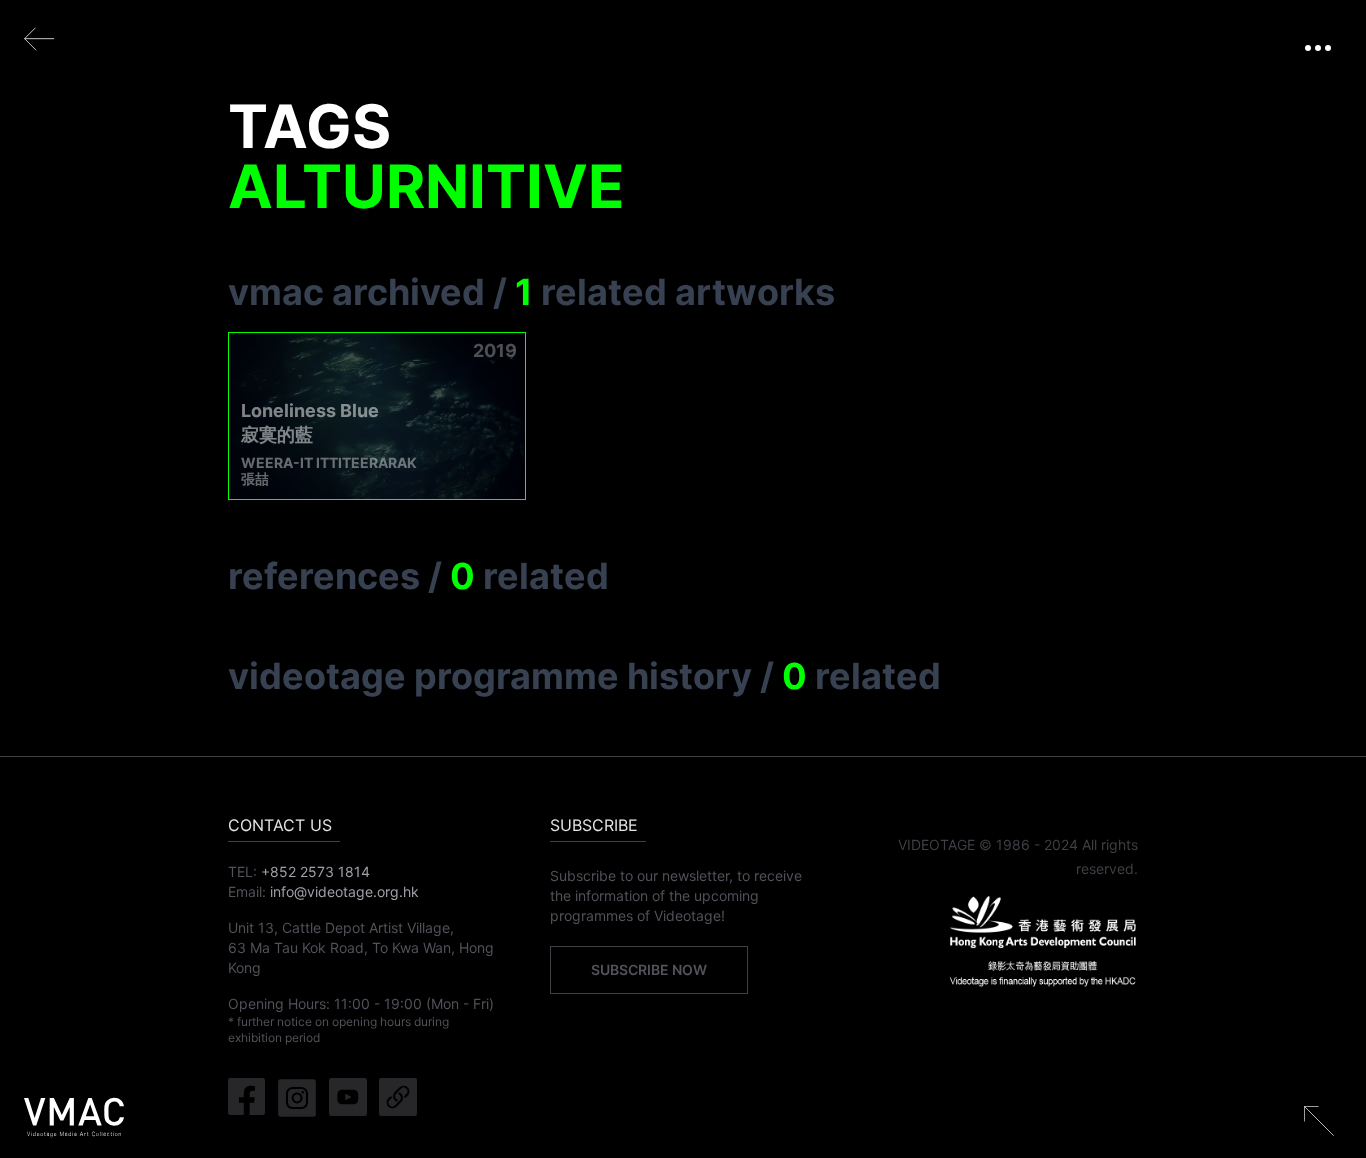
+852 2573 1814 (315, 871)
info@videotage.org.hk (344, 891)
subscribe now (649, 969)
